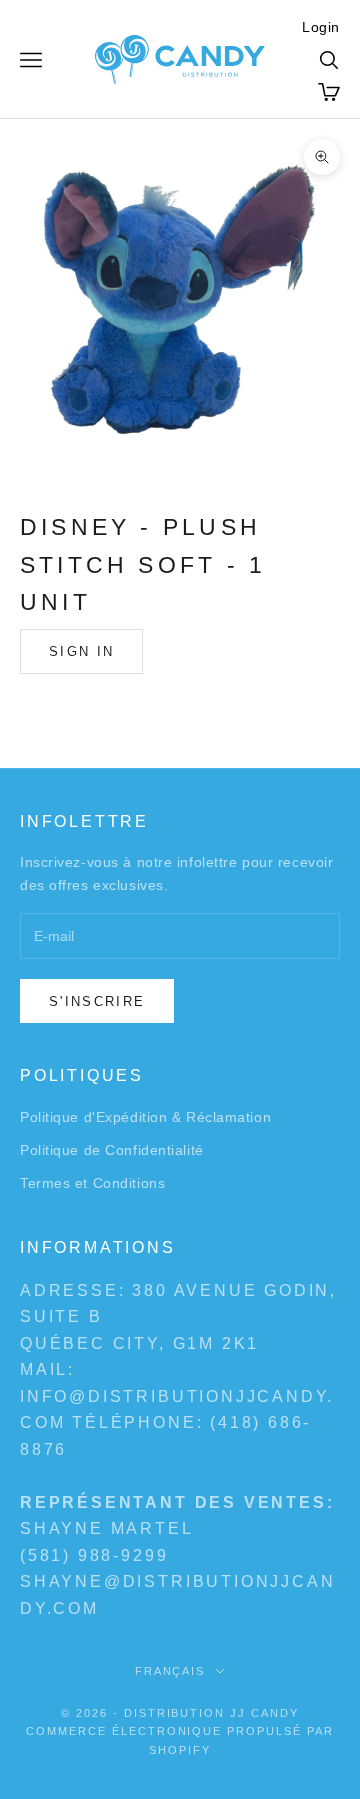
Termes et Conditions (92, 1183)
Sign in (81, 651)
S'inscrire (97, 1001)
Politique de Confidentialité (112, 1150)
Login (321, 27)
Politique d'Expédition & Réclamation (145, 1117)
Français (170, 1671)
